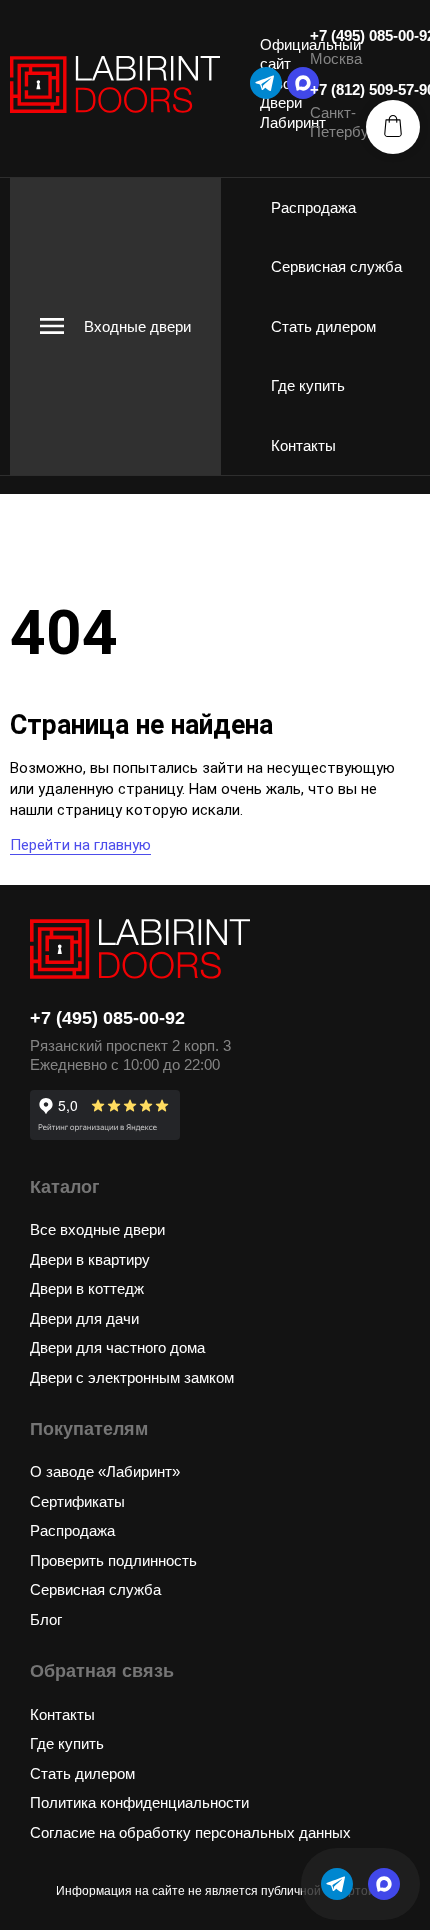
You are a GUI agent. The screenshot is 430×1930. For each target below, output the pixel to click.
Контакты (303, 445)
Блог (46, 1619)
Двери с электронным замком (132, 1377)
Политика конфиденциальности (139, 1802)
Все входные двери (97, 1229)
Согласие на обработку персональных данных (190, 1832)
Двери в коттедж (87, 1288)
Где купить (308, 385)
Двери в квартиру (90, 1259)
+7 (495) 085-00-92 (107, 1018)
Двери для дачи (84, 1318)
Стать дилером (323, 326)
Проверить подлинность (113, 1560)
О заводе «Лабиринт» (105, 1471)
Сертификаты (77, 1501)
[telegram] (266, 83)
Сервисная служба (336, 266)
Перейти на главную (80, 845)
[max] (384, 1884)
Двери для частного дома (117, 1347)
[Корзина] (393, 127)
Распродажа (313, 207)
